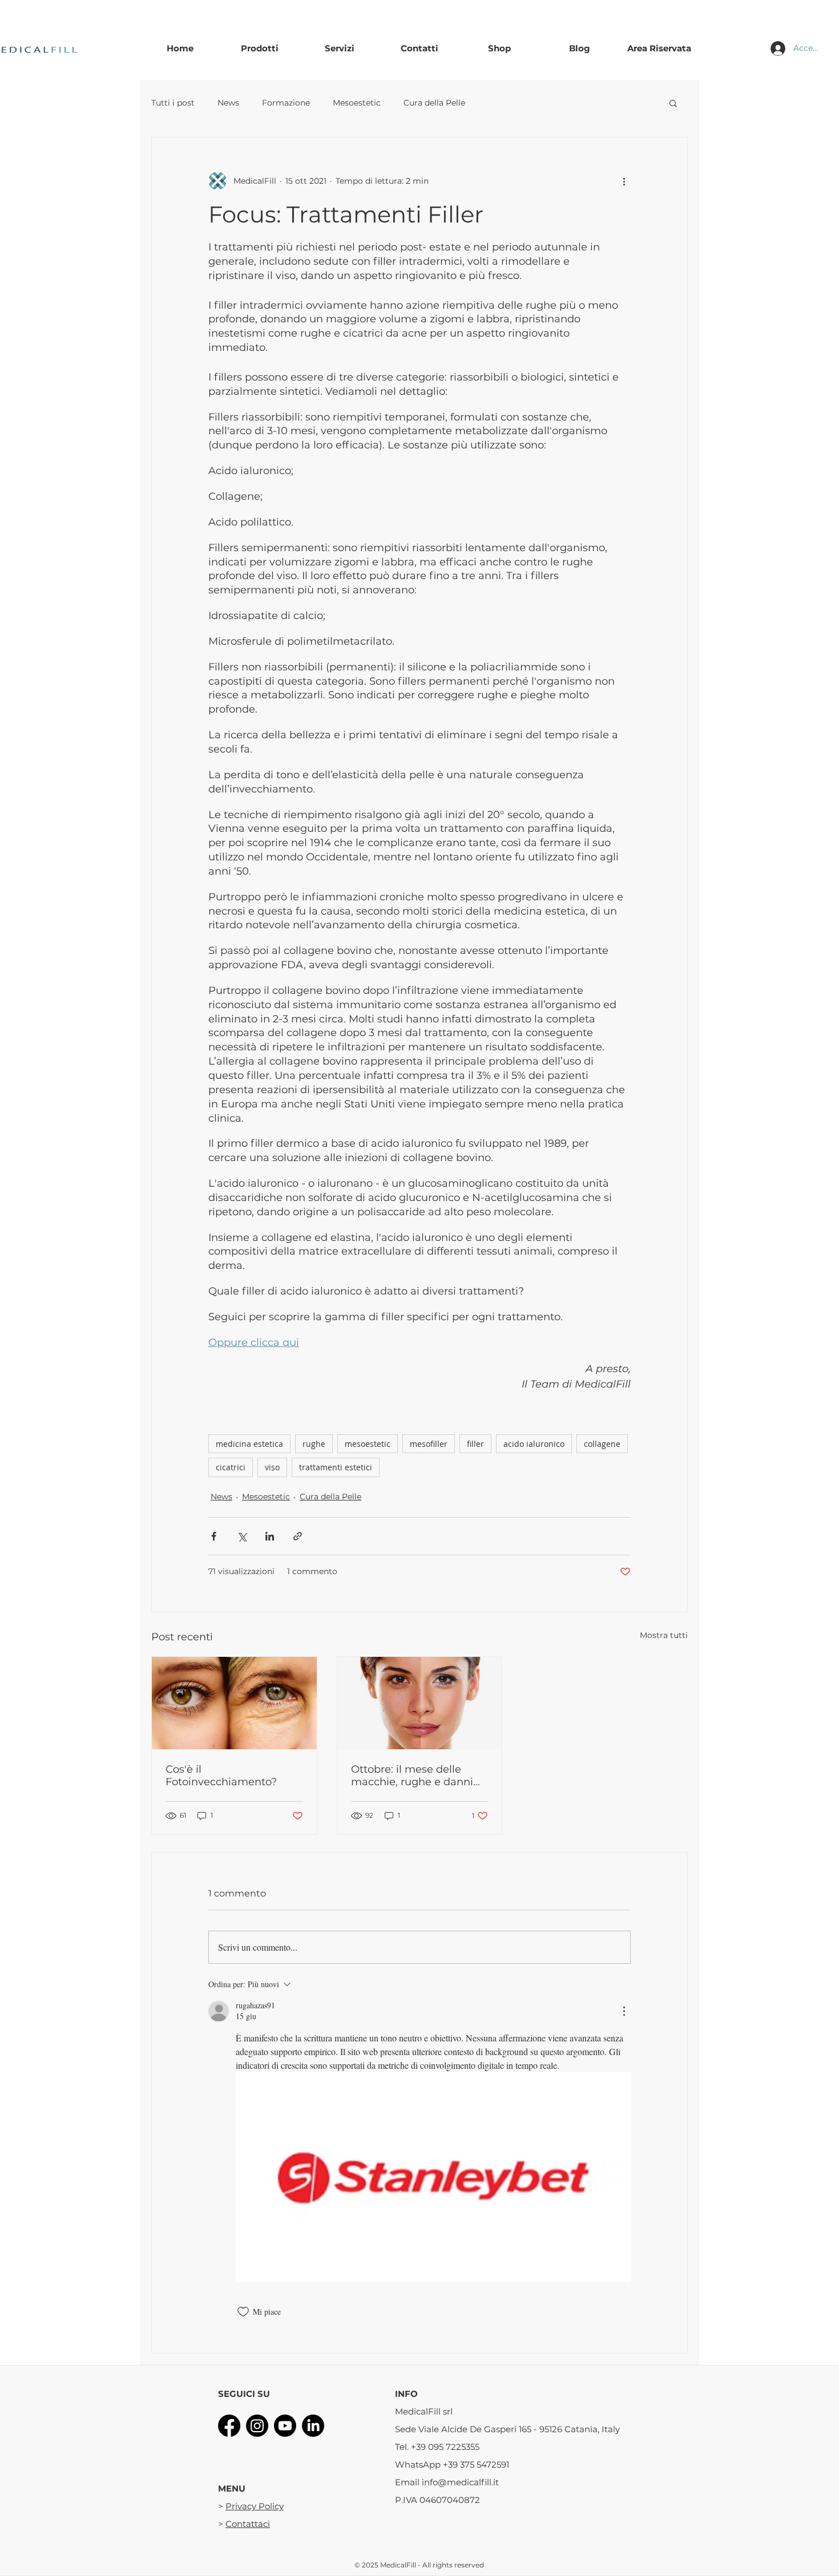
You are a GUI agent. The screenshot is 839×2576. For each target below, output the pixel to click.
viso (272, 1467)
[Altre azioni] (624, 181)
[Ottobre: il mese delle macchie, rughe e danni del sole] (420, 1703)
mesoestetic (368, 1444)
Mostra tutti (664, 1635)
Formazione (286, 103)
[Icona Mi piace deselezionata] (243, 2312)
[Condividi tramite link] (298, 1536)
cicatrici (231, 1467)
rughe (314, 1444)
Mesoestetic (357, 103)
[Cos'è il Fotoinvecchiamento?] (234, 1703)
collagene (602, 1444)
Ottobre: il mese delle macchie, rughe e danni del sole (412, 1776)
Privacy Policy (255, 2506)
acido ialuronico (534, 1444)
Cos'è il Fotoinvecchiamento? (221, 1776)
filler (475, 1444)
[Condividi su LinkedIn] (270, 1536)
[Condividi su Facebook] (214, 1536)
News (228, 103)
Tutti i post (173, 103)
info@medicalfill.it (460, 2482)
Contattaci (248, 2524)
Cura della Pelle (434, 103)
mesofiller (429, 1444)
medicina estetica (249, 1444)
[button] (673, 103)
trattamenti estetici (336, 1467)
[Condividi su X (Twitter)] (242, 1536)
